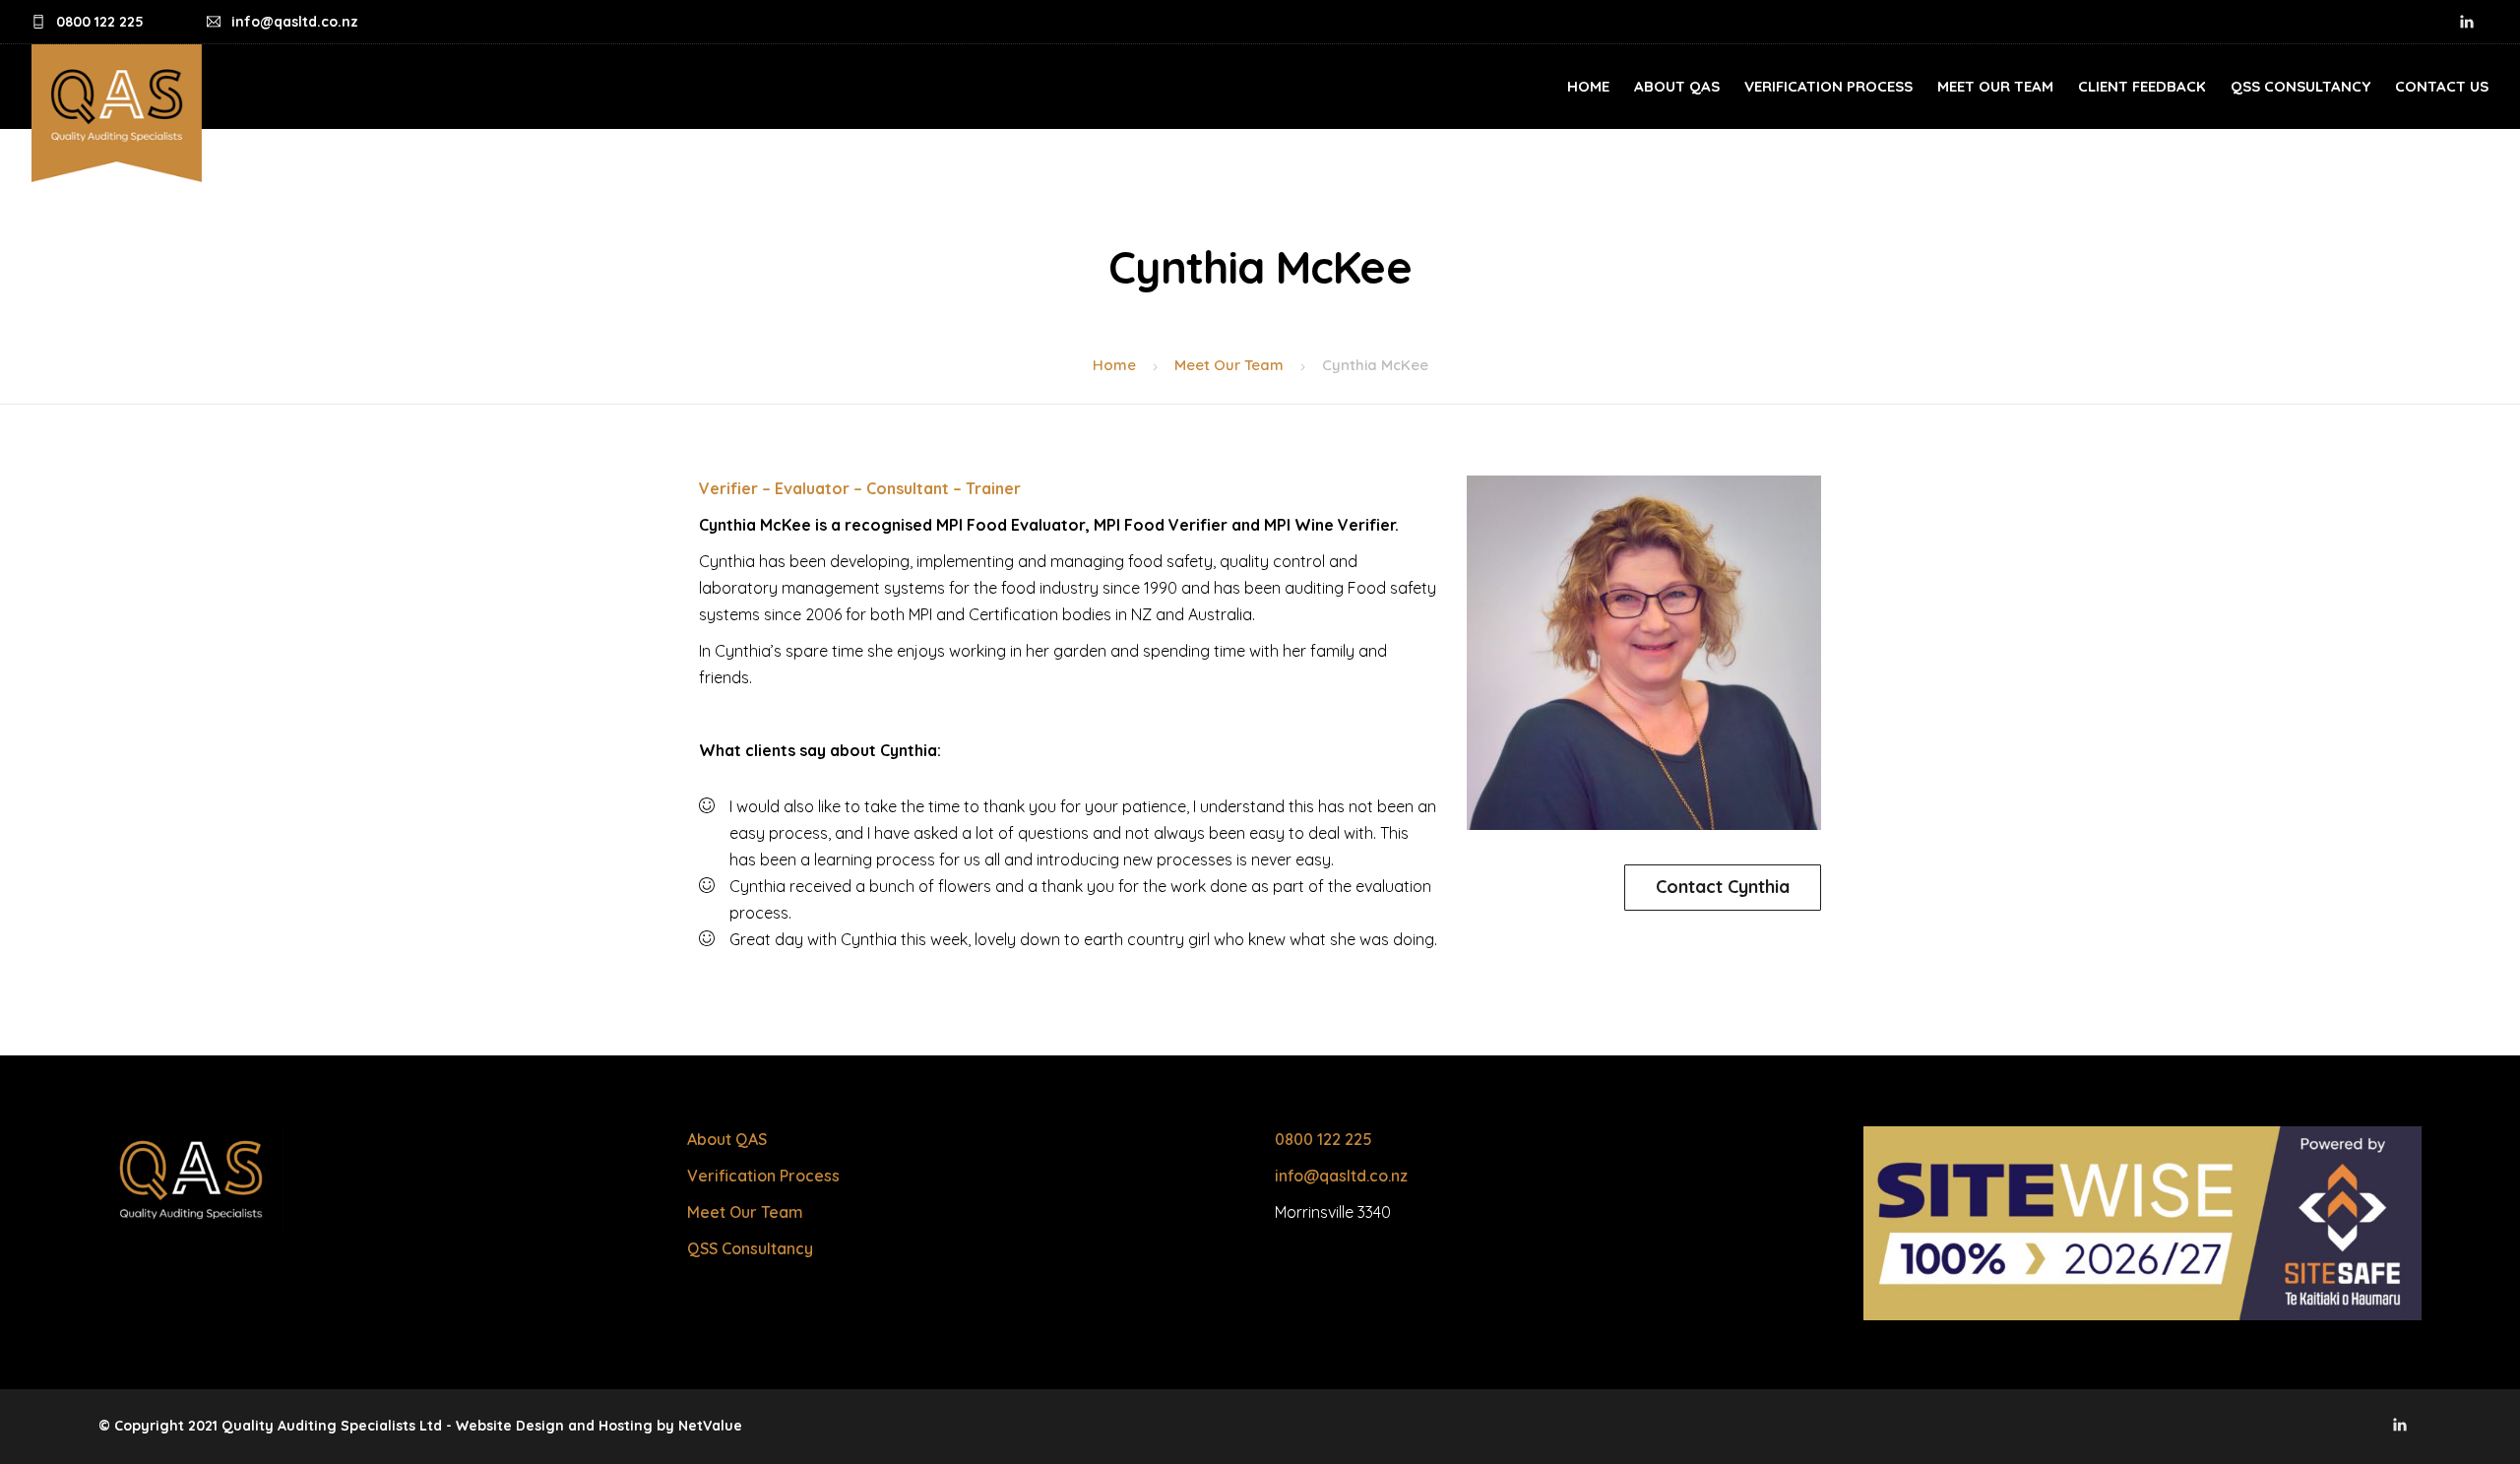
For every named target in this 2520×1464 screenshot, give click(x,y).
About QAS (1677, 86)
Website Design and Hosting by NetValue (599, 1426)
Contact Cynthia (1723, 887)
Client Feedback (2142, 86)
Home (1588, 86)
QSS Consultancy (2300, 86)
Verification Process (1828, 86)
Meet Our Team (1995, 86)
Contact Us (2442, 86)
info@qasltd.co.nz (1341, 1176)
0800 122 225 (1323, 1139)
